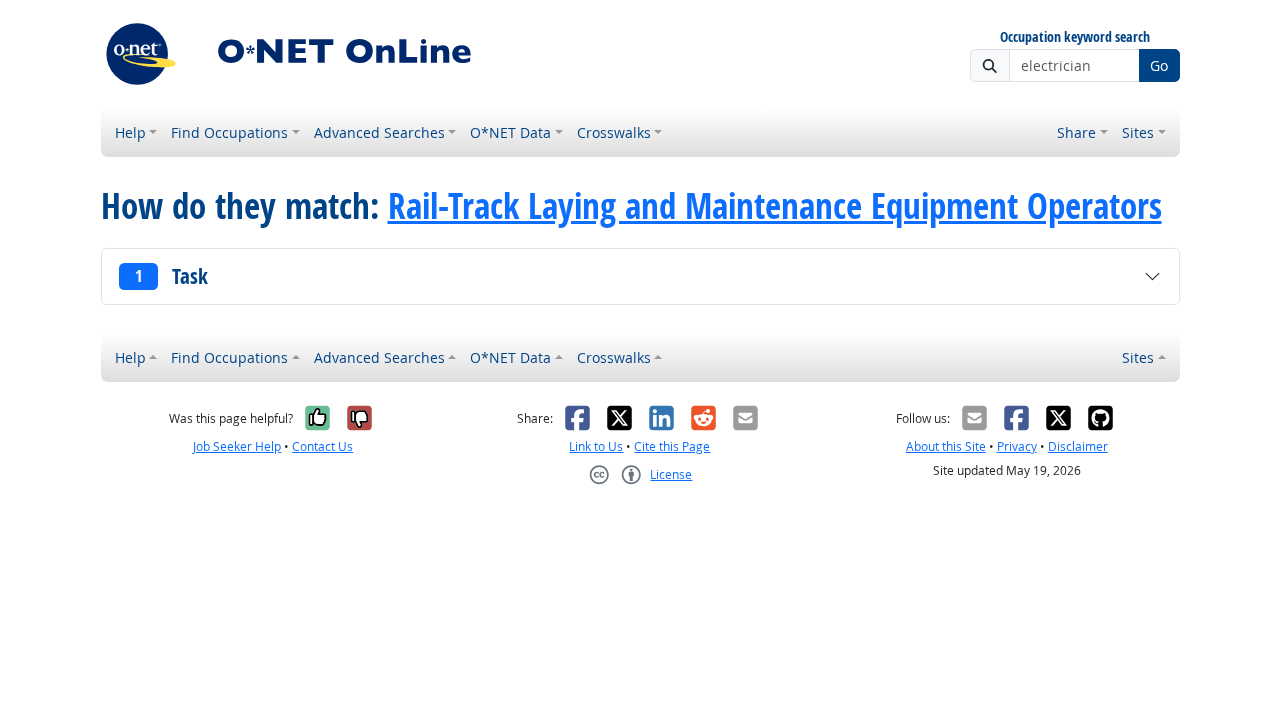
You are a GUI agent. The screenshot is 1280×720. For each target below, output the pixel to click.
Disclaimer (1078, 446)
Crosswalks (614, 132)
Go (1159, 65)
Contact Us (322, 446)
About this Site (946, 446)
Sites (1138, 132)
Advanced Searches (379, 132)
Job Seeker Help (237, 446)
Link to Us (596, 446)
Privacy (1017, 446)
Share (1076, 132)
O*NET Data (510, 132)
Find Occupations (229, 132)
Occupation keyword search (1075, 37)
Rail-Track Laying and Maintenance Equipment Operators (775, 206)
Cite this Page (672, 446)
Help (130, 132)
